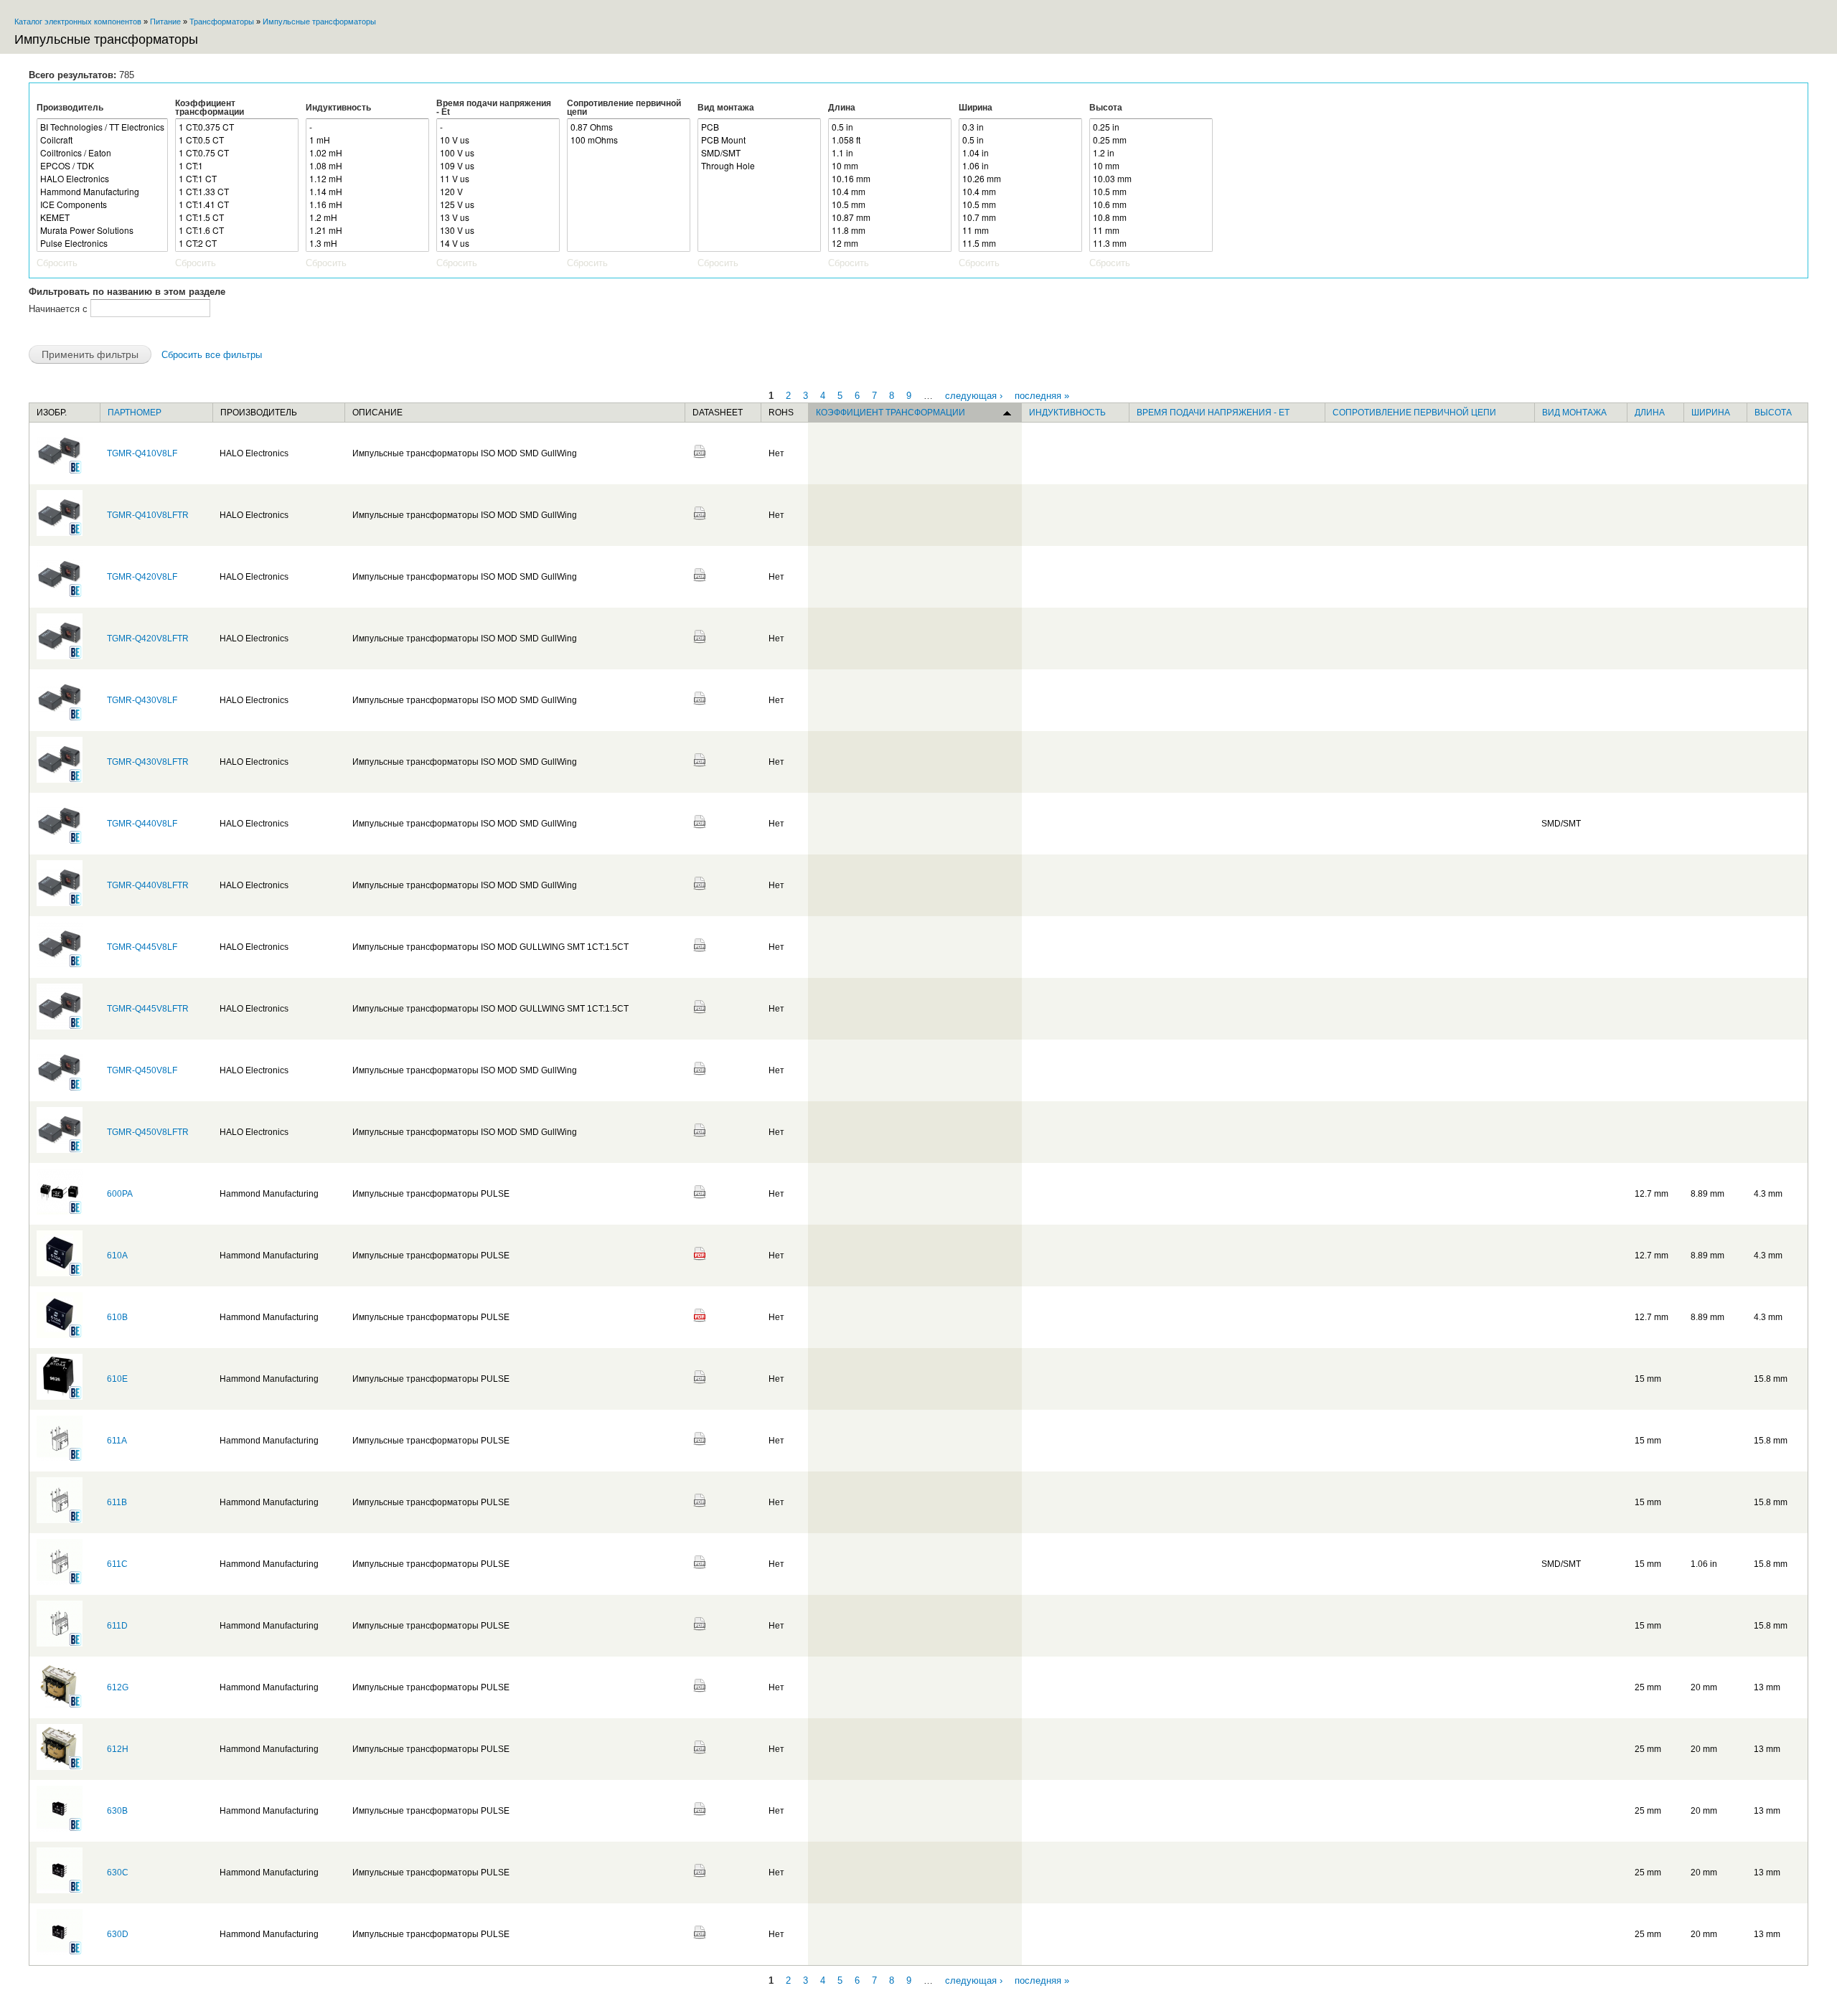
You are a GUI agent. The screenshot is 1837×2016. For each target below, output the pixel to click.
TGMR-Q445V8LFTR (148, 1009)
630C (118, 1873)
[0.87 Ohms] (629, 127)
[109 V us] (498, 166)
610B (117, 1317)
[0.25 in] (1151, 127)
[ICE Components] (102, 204)
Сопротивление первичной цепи (624, 108)
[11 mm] (1020, 230)
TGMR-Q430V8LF (142, 700)
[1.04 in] (1020, 153)
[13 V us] (498, 217)
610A (117, 1256)
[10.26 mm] (1020, 179)
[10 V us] (498, 140)
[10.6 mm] (1151, 204)
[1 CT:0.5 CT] (237, 140)
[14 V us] (498, 243)
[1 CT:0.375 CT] (237, 127)
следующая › (974, 395)
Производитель (70, 108)
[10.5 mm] (890, 204)
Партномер (135, 413)
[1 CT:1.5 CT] (237, 217)
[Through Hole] (759, 166)
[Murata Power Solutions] (102, 230)
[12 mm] (890, 243)
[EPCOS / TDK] (102, 166)
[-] (367, 127)
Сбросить (57, 263)
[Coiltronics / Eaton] (102, 153)
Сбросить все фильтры (212, 355)
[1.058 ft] (890, 140)
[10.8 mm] (1151, 217)
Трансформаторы (222, 22)
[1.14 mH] (367, 192)
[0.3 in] (1020, 127)
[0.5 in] (890, 127)
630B (117, 1811)
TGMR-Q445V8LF (142, 947)
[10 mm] (890, 166)
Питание (165, 22)
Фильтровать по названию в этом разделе (127, 292)
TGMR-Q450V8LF (142, 1070)
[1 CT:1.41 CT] (237, 204)
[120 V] (498, 192)
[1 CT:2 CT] (237, 243)
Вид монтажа (726, 108)
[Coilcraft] (102, 140)
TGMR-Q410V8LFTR (148, 515)
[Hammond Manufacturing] (102, 192)
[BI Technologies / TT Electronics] (102, 127)
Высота (1106, 108)
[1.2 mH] (367, 217)
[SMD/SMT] (759, 153)
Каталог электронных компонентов (78, 22)
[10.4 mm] (890, 192)
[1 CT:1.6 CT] (237, 230)
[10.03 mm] (1151, 179)
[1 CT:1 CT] (237, 179)
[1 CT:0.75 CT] (237, 153)
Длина (842, 108)
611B (117, 1502)
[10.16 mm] (890, 179)
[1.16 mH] (367, 204)
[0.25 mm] (1151, 140)
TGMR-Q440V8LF (142, 824)
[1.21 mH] (367, 230)
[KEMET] (102, 217)
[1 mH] (367, 140)
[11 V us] (498, 179)
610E (117, 1379)
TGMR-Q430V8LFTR (148, 762)
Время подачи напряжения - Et (494, 108)
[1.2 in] (1151, 153)
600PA (120, 1194)
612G (118, 1687)
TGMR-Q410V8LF (142, 453)
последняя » (1042, 395)
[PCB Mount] (759, 140)
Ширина (976, 108)
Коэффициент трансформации (210, 108)
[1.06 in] (1020, 166)
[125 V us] (498, 204)
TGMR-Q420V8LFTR (148, 639)
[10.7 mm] (1020, 217)
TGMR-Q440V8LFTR (148, 885)
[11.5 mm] (1020, 243)
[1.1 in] (890, 153)
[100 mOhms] (629, 140)
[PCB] (759, 127)
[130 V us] (498, 230)
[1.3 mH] (367, 243)
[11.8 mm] (890, 230)
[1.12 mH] (367, 179)
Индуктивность (338, 108)
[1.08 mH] (367, 166)
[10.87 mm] (890, 217)
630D (118, 1934)
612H (118, 1749)
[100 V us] (498, 153)
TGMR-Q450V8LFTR (148, 1132)
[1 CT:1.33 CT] (237, 192)
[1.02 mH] (367, 153)
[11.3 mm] (1151, 243)
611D (117, 1626)
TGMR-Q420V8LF (142, 577)
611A (117, 1441)
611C (117, 1564)
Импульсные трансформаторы (319, 22)
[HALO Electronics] (102, 179)
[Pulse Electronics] (102, 243)
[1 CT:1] (237, 166)
